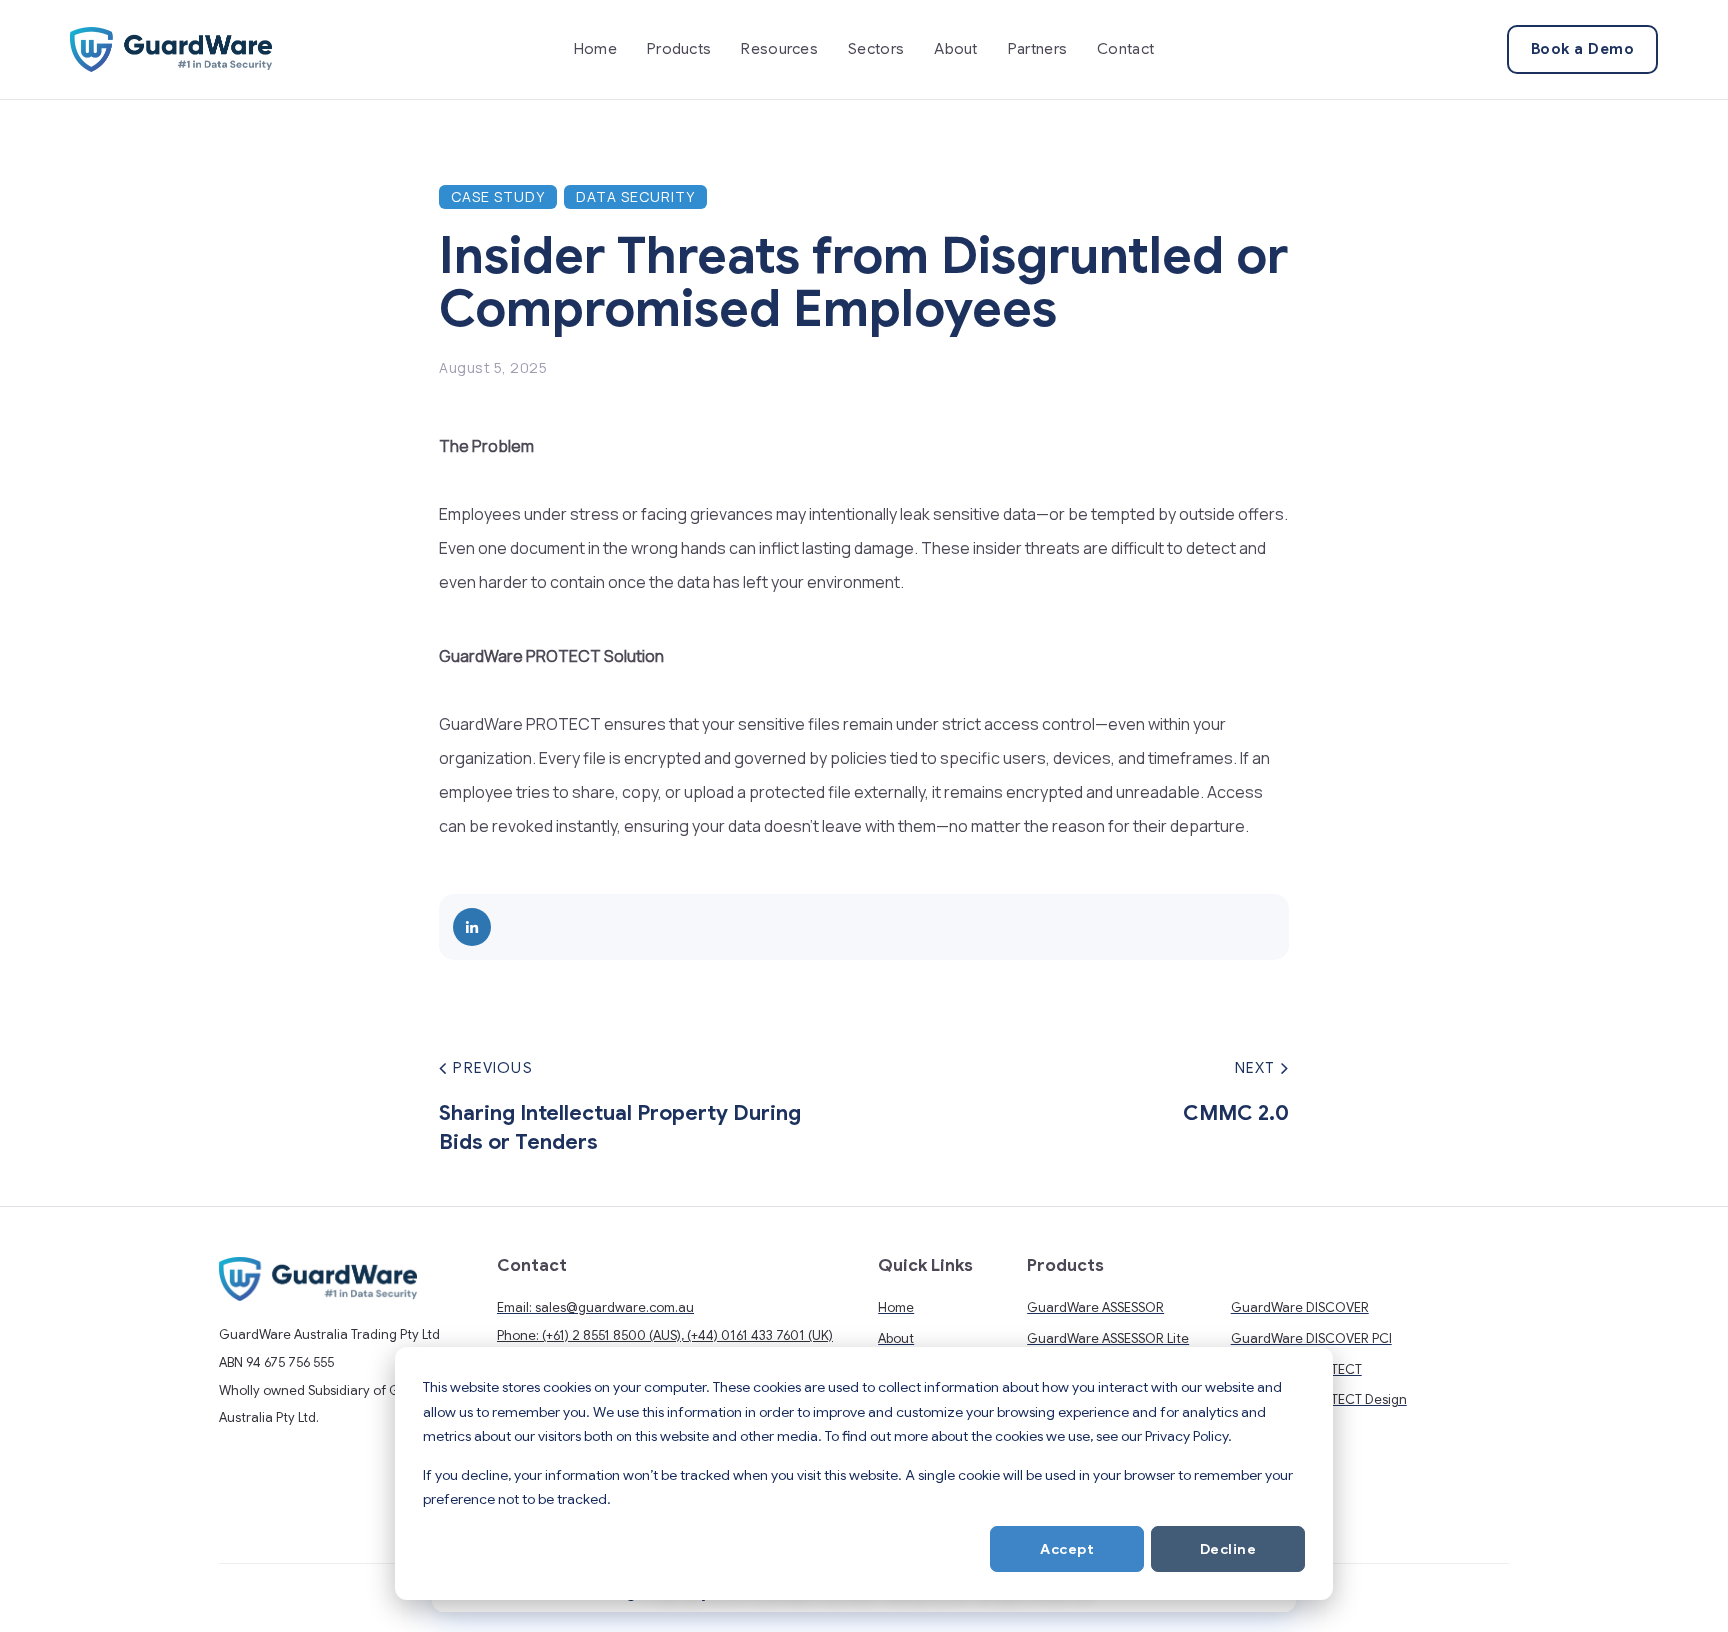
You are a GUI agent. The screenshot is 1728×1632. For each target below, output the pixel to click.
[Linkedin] (472, 927)
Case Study (498, 196)
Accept (1067, 1549)
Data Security (635, 196)
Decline (1228, 1549)
